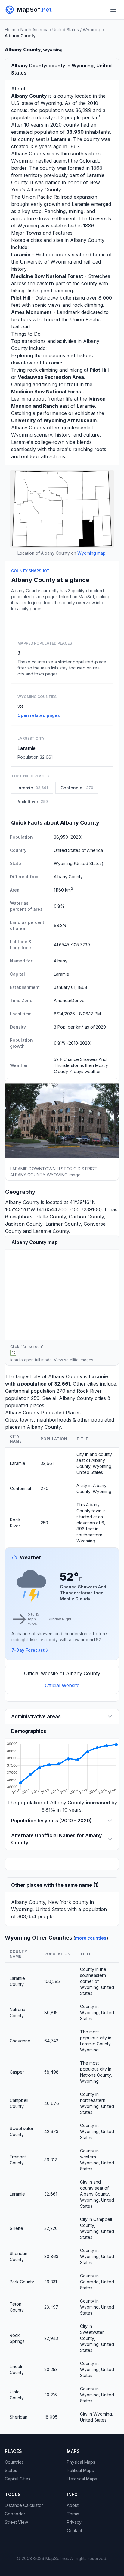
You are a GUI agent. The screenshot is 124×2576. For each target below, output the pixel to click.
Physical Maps (81, 2462)
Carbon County (86, 1217)
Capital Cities (18, 2479)
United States (66, 30)
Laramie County (51, 1231)
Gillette (16, 2228)
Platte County (51, 1217)
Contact (74, 2530)
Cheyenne (20, 2041)
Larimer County (63, 1224)
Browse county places (62, 622)
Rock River (89, 1391)
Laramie (26, 748)
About (73, 2505)
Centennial (17, 1391)
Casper (17, 2072)
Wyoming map (91, 553)
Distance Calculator (24, 2505)
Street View (16, 2522)
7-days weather (85, 1071)
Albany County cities (82, 1398)
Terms (73, 2514)
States (11, 2470)
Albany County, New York (41, 1902)
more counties (91, 1938)
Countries (14, 2462)
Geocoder (15, 2514)
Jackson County (24, 1224)
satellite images (79, 1360)
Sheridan (19, 2417)
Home (11, 30)
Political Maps (80, 2470)
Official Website (62, 1685)
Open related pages (39, 715)
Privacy (74, 2522)
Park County (22, 2282)
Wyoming (92, 30)
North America (34, 30)
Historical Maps (82, 2479)
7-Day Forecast (28, 1650)
